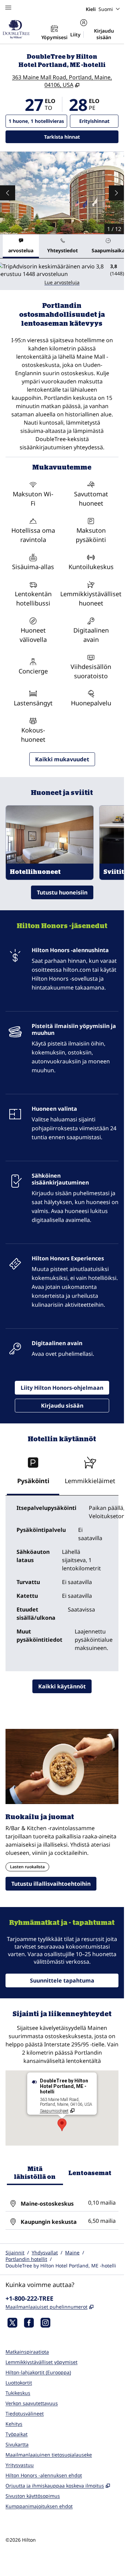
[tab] (21, 246)
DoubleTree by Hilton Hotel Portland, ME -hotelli (61, 2266)
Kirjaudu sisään (104, 34)
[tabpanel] (62, 274)
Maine (72, 2252)
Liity (75, 34)
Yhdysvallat (45, 2252)
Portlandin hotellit (26, 2259)
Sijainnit (15, 2252)
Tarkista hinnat (81, 137)
